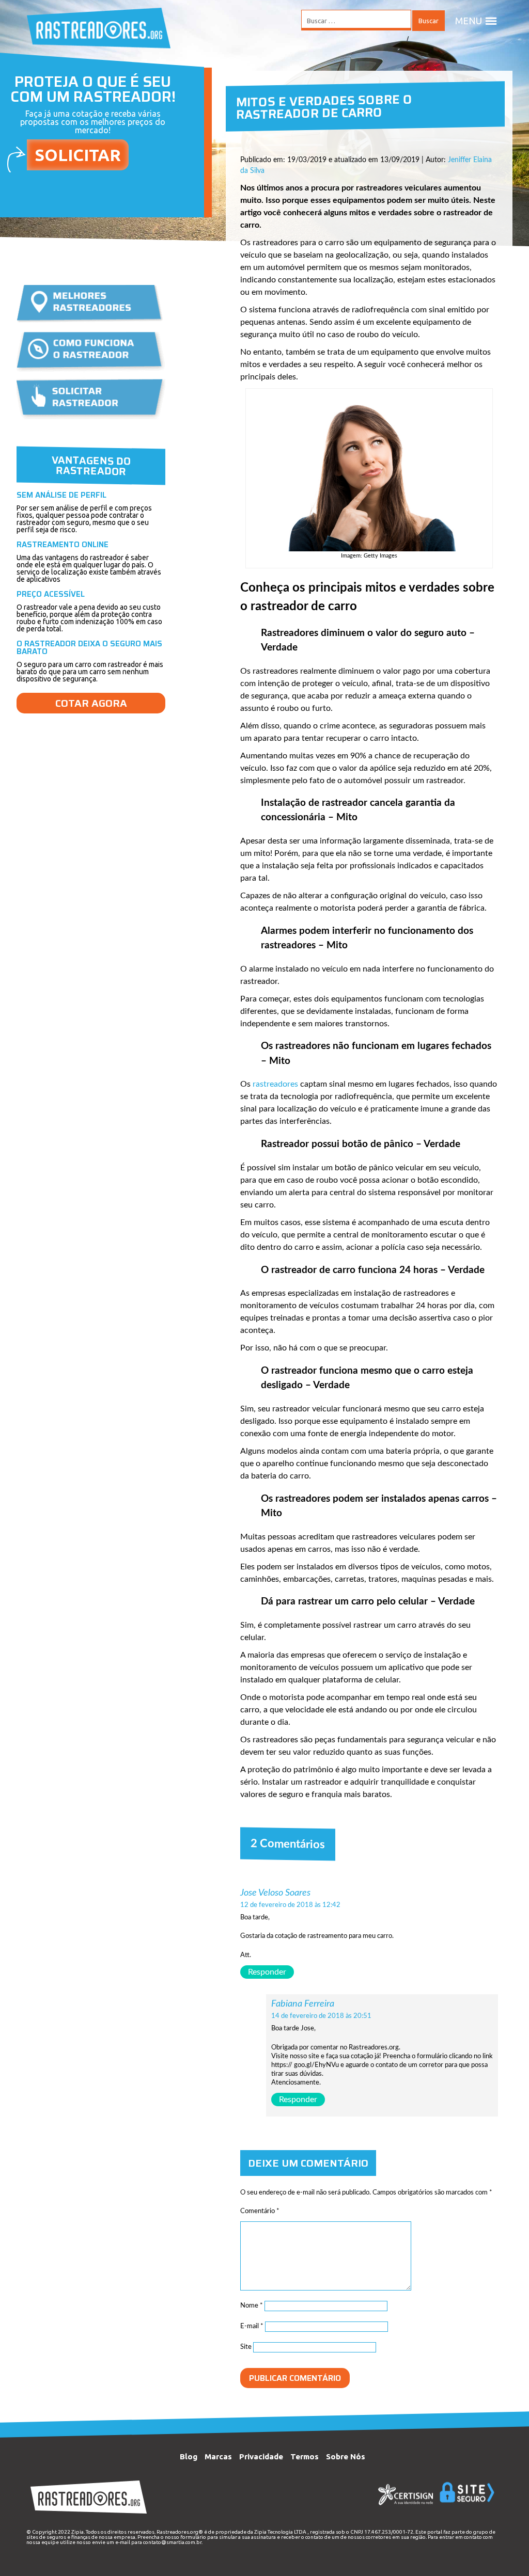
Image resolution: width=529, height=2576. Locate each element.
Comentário (260, 2211)
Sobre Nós (346, 2456)
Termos (305, 2456)
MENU (469, 21)
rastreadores (275, 1084)
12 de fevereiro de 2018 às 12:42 (290, 1905)
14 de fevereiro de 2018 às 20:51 (321, 2016)
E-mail (252, 2326)
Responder (267, 1972)
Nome (252, 2306)
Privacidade (261, 2456)
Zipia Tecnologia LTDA (280, 2532)
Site (246, 2347)
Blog (189, 2456)
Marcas (218, 2456)
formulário (193, 2537)
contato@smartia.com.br (172, 2542)
